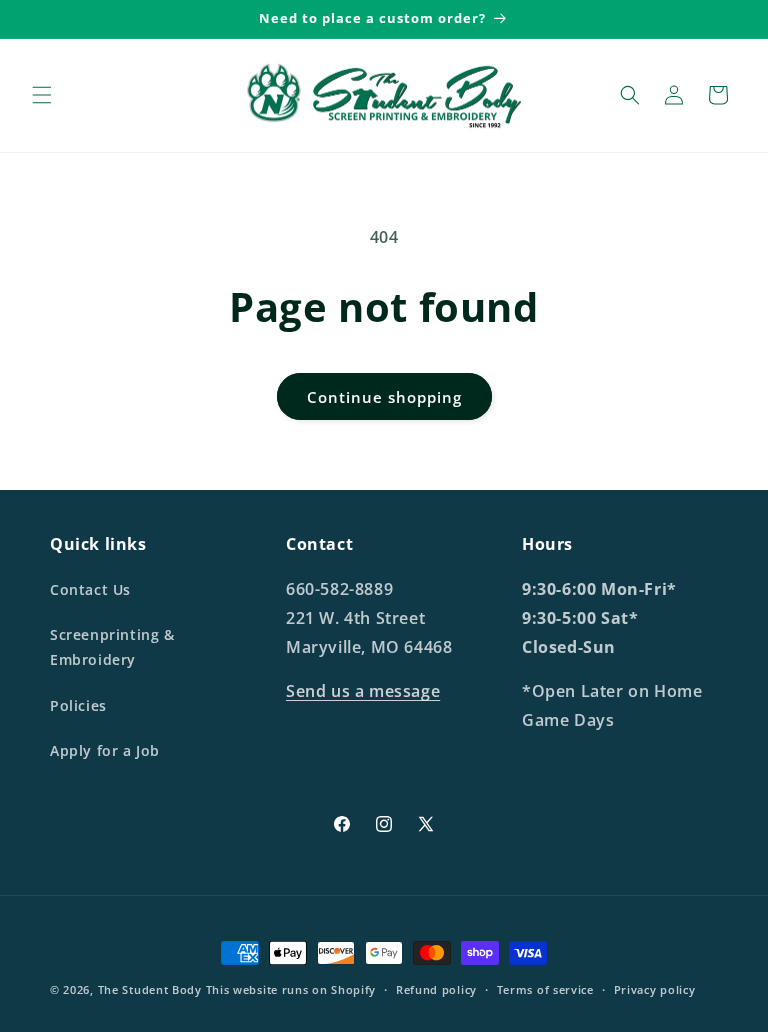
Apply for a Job (105, 750)
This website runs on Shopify (291, 989)
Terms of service (545, 989)
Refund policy (436, 989)
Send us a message (363, 691)
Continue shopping (384, 397)
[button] (42, 95)
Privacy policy (655, 989)
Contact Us (90, 589)
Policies (78, 705)
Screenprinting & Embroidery (112, 647)
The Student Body (150, 989)
